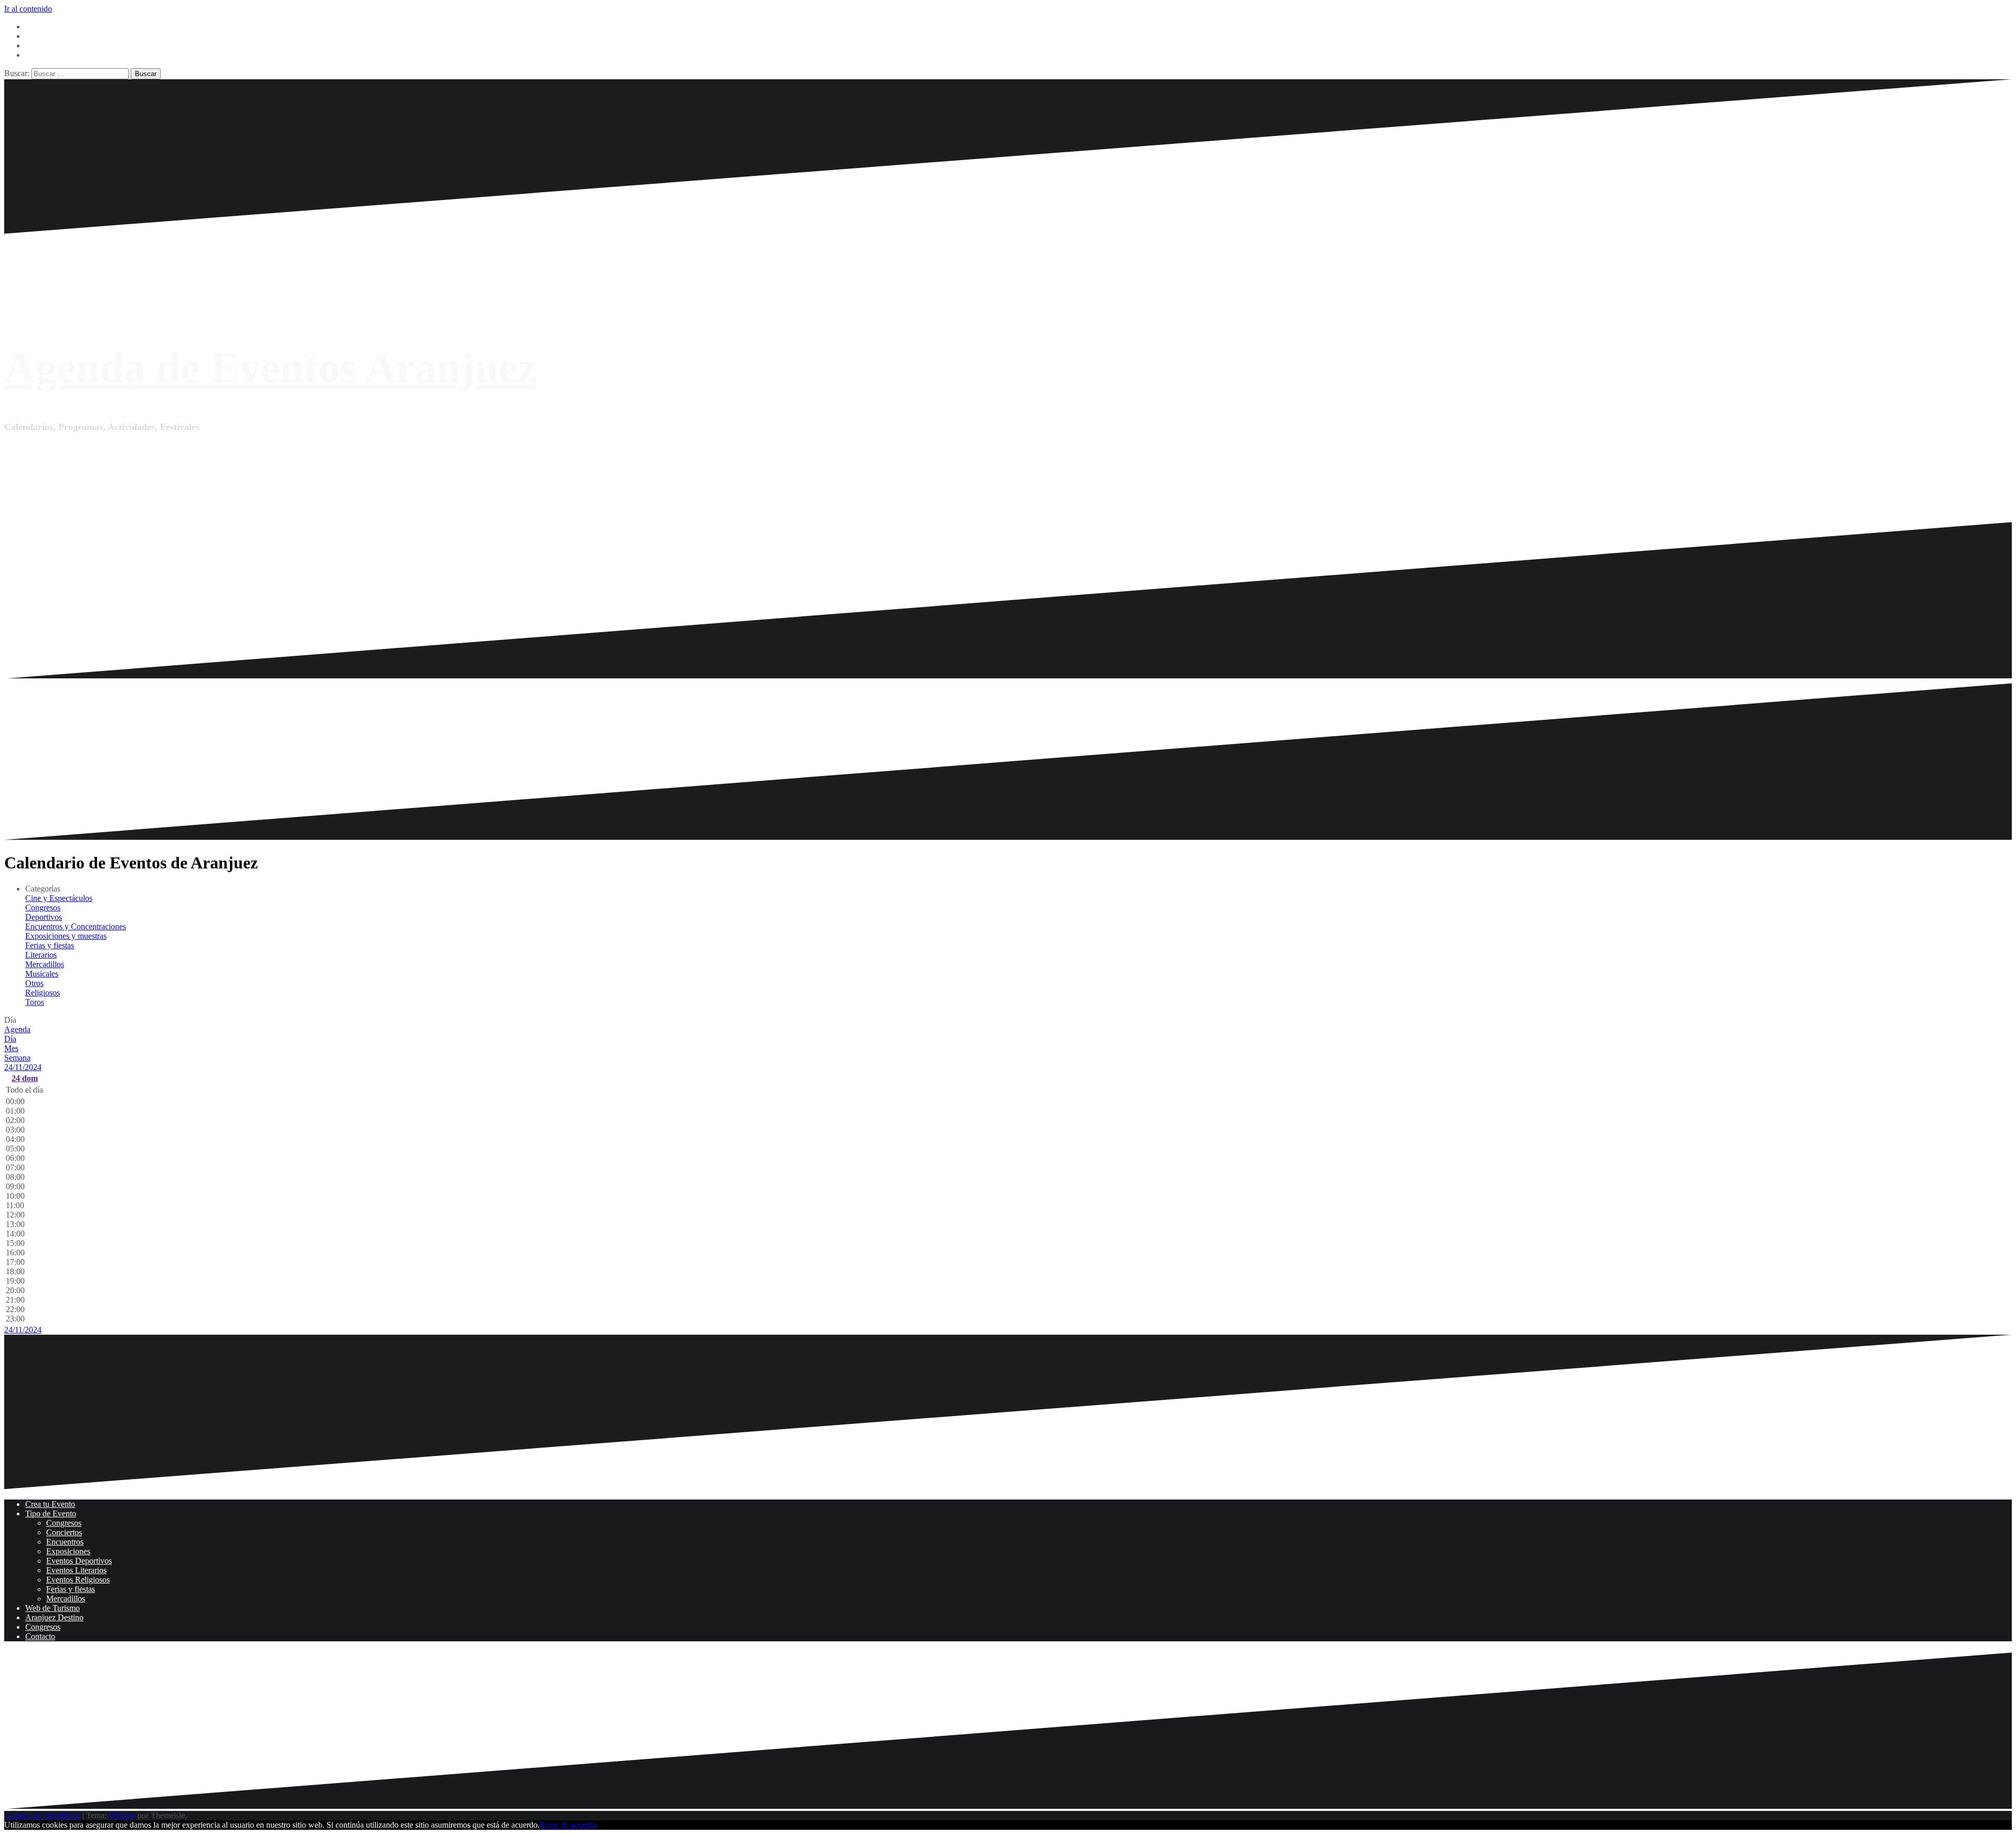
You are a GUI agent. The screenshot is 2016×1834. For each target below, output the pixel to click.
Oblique (122, 1815)
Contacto (40, 1636)
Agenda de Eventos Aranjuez (270, 368)
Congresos (43, 908)
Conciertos (64, 1532)
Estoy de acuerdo (568, 1825)
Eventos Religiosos (78, 1580)
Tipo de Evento (51, 1513)
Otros (34, 983)
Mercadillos (45, 964)
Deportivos (44, 917)
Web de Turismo (52, 1608)
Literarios (41, 955)
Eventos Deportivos (79, 1561)
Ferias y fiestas (50, 945)
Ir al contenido (28, 9)
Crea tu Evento (50, 1504)
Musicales (42, 974)
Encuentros (65, 1542)
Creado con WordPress (42, 1815)
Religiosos (43, 993)
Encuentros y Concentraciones (76, 926)
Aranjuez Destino (54, 1617)
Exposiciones (68, 1551)
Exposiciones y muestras (66, 936)
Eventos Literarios (76, 1570)
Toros (35, 1002)
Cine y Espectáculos (59, 898)
